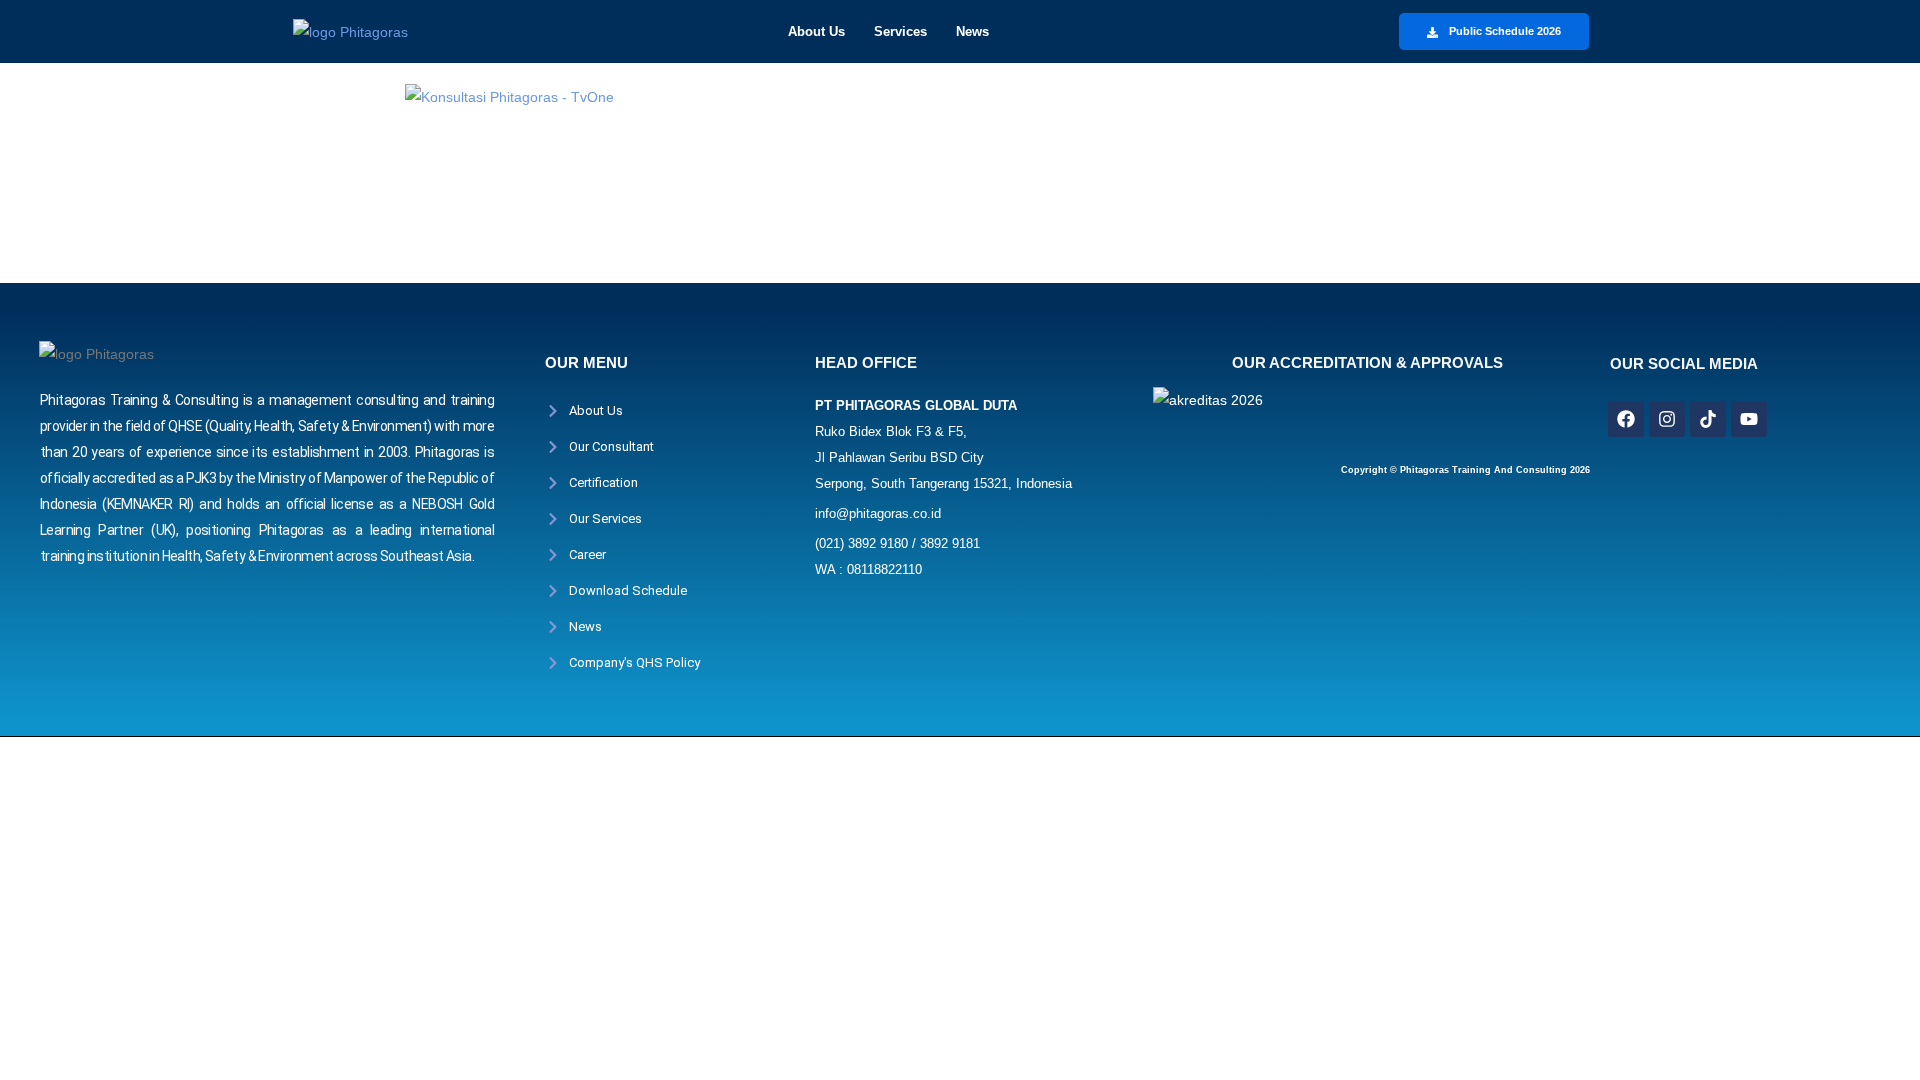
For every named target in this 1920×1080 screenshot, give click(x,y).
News (972, 31)
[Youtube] (1749, 419)
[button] (821, 31)
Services (900, 31)
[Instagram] (1667, 419)
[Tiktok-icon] (1708, 419)
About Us (816, 31)
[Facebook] (1626, 419)
